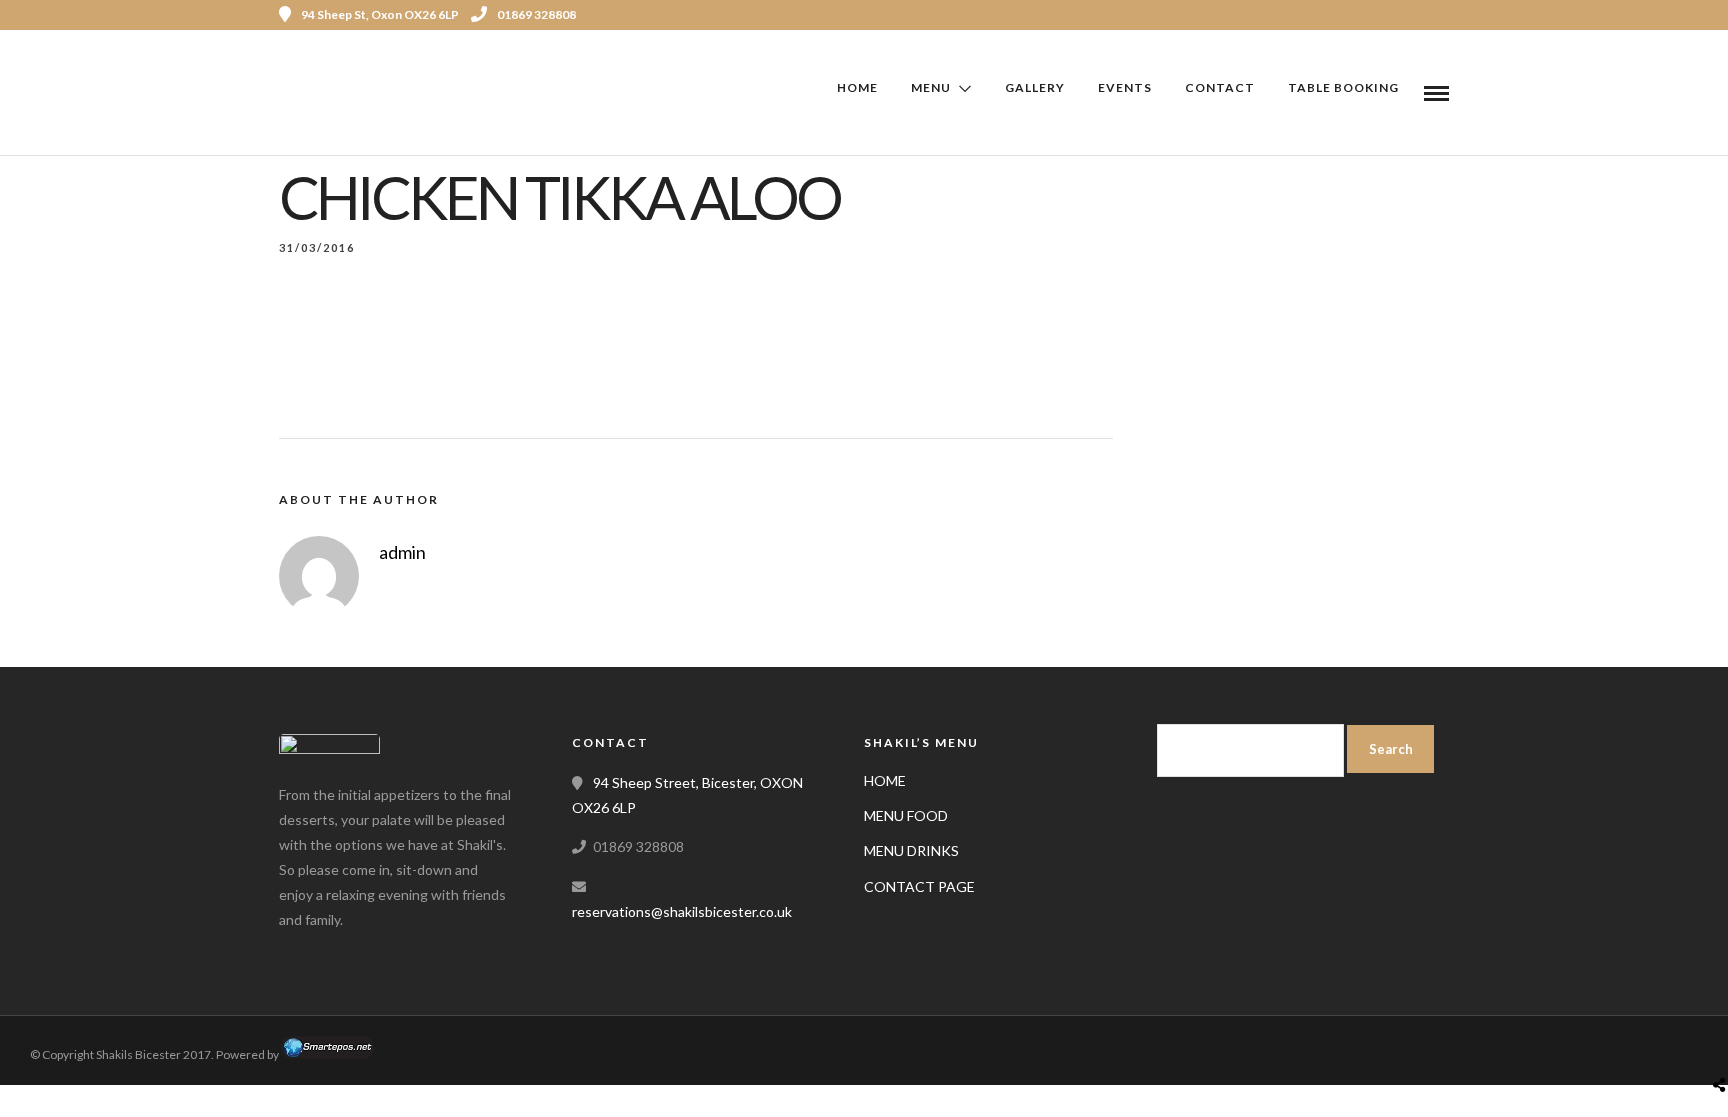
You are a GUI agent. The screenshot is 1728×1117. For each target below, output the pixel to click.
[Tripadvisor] (1422, 15)
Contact (1220, 87)
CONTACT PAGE (919, 886)
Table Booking (1343, 87)
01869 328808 (536, 14)
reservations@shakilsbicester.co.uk (682, 911)
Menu (931, 87)
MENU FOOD (906, 815)
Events (1125, 87)
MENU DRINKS (911, 850)
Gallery (1035, 87)
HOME (885, 780)
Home (857, 87)
